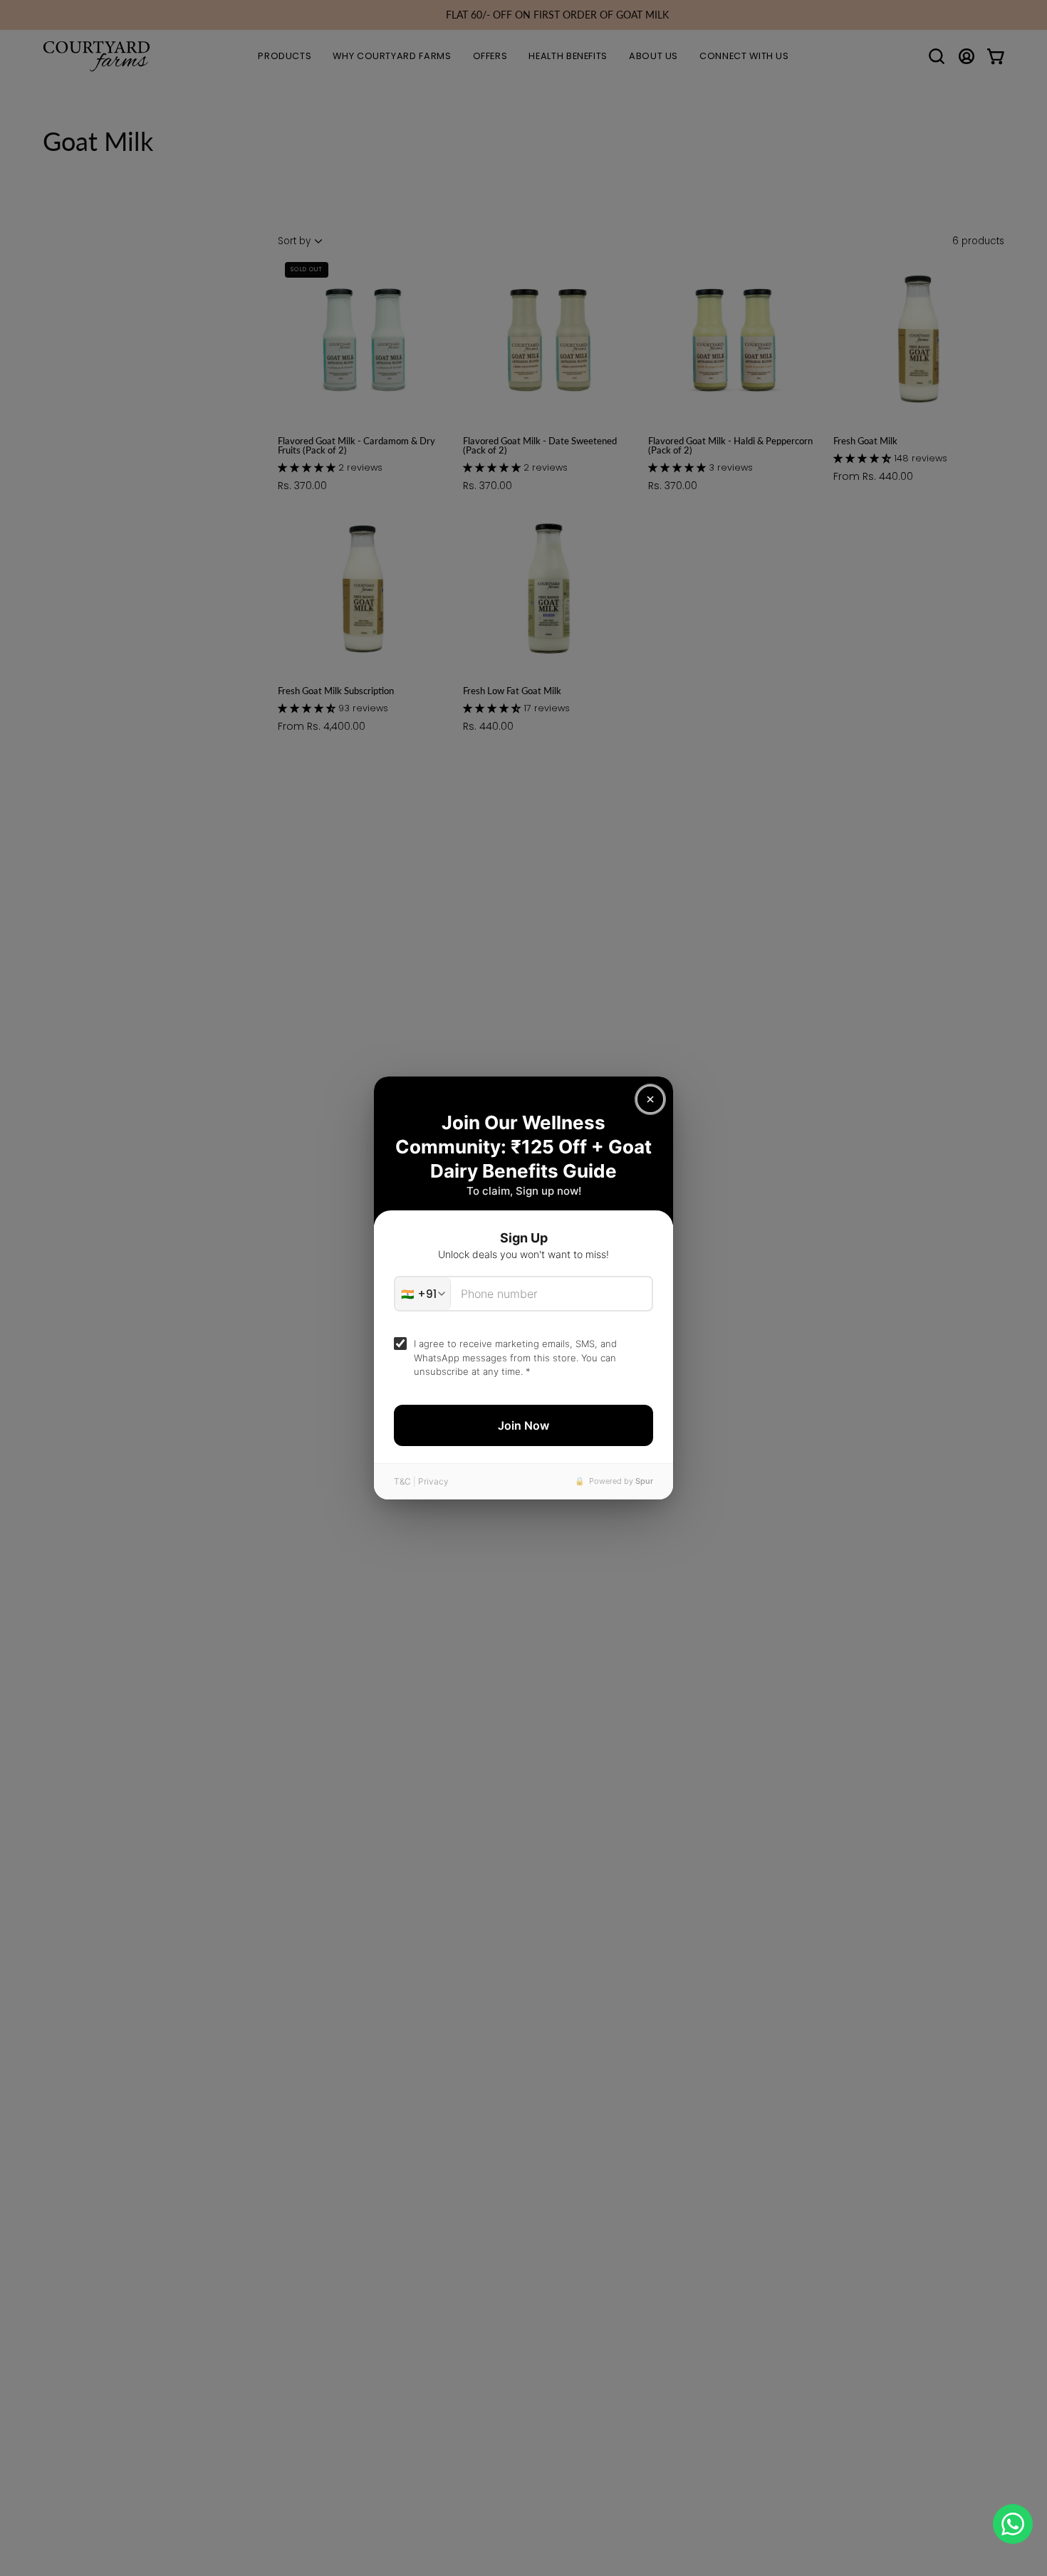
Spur (644, 1481)
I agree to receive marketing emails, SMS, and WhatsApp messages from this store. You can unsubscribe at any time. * (515, 1357)
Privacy (433, 1481)
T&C (402, 1481)
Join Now (523, 1425)
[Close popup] (650, 1099)
